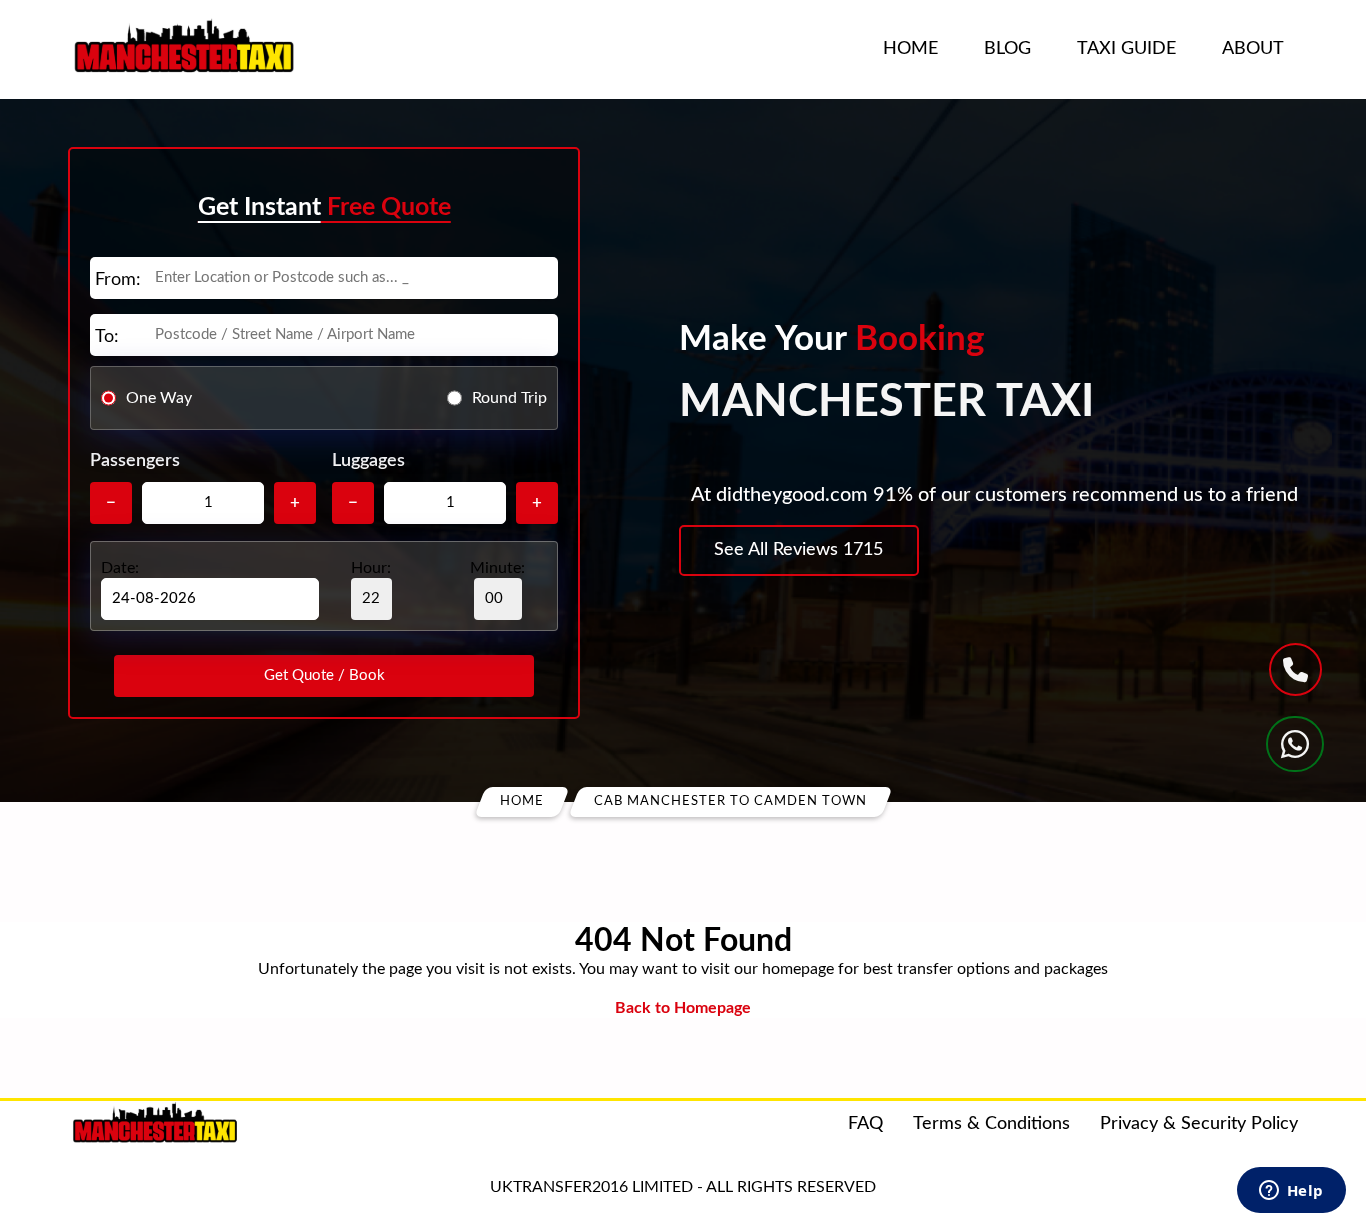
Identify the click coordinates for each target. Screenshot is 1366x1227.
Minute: (497, 568)
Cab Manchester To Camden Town (730, 801)
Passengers (135, 461)
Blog (1007, 49)
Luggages (368, 461)
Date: (120, 568)
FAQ (865, 1124)
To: (107, 337)
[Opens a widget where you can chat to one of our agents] (1291, 1192)
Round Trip (509, 397)
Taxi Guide (1126, 49)
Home (910, 49)
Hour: (371, 568)
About (1253, 49)
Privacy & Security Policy (1199, 1124)
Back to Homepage (683, 1008)
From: (118, 280)
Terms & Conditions (991, 1124)
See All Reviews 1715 (798, 550)
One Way (159, 397)
